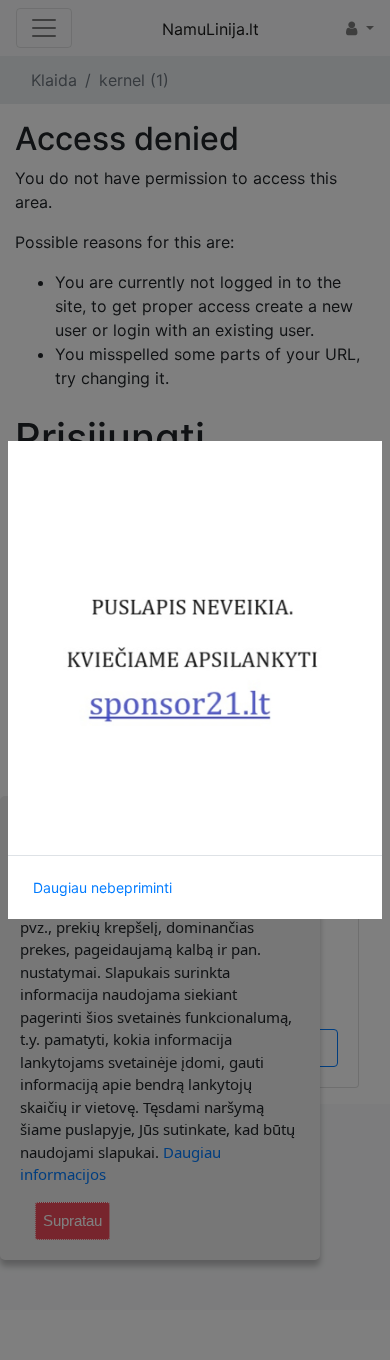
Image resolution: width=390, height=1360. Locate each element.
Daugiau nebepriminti (102, 887)
